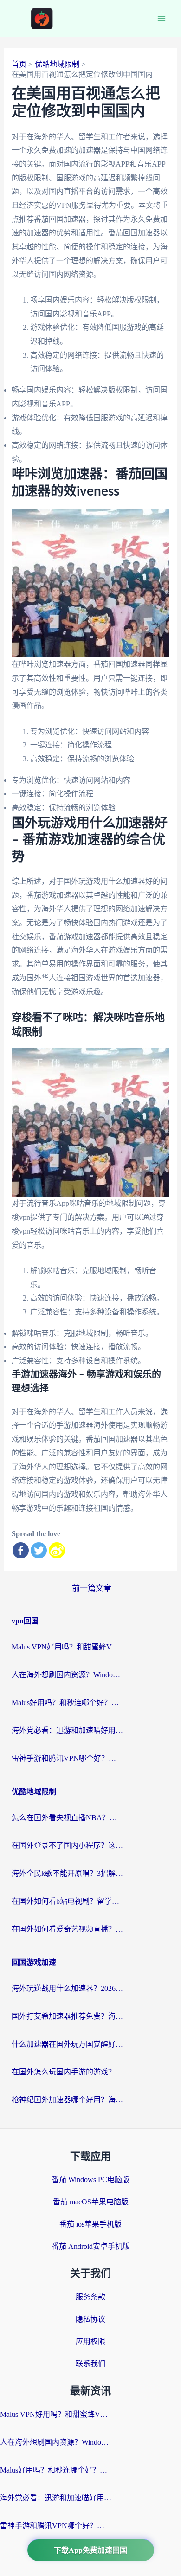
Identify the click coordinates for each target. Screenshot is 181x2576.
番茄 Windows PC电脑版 (90, 2180)
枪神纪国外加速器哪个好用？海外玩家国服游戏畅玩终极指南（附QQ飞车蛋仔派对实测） (67, 2100)
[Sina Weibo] (57, 1550)
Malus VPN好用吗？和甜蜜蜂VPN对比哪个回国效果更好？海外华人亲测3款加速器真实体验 (67, 1647)
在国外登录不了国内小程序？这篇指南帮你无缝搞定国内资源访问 (67, 1845)
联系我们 (90, 2364)
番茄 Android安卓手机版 (91, 2246)
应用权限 (90, 2341)
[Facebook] (21, 1550)
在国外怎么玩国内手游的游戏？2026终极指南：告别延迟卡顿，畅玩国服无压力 (67, 2072)
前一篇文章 (92, 1588)
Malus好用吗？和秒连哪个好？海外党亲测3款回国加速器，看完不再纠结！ (67, 1703)
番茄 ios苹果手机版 (90, 2224)
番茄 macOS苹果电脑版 (91, 2202)
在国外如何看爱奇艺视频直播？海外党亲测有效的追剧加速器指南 (67, 1929)
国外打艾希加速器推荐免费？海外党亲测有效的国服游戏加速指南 (67, 2016)
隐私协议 (90, 2319)
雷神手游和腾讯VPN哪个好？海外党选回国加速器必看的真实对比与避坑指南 (67, 1758)
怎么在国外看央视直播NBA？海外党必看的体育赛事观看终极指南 (67, 1818)
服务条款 (90, 2297)
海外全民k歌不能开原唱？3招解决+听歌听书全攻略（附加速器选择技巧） (67, 1873)
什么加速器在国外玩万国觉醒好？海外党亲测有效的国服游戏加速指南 (67, 2044)
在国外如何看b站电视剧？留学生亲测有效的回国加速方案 (67, 1901)
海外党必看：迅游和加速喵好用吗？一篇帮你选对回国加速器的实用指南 (67, 1730)
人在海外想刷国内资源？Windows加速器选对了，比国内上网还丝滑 (67, 1675)
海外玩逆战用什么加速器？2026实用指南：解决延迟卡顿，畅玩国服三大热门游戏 (67, 1988)
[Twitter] (39, 1550)
